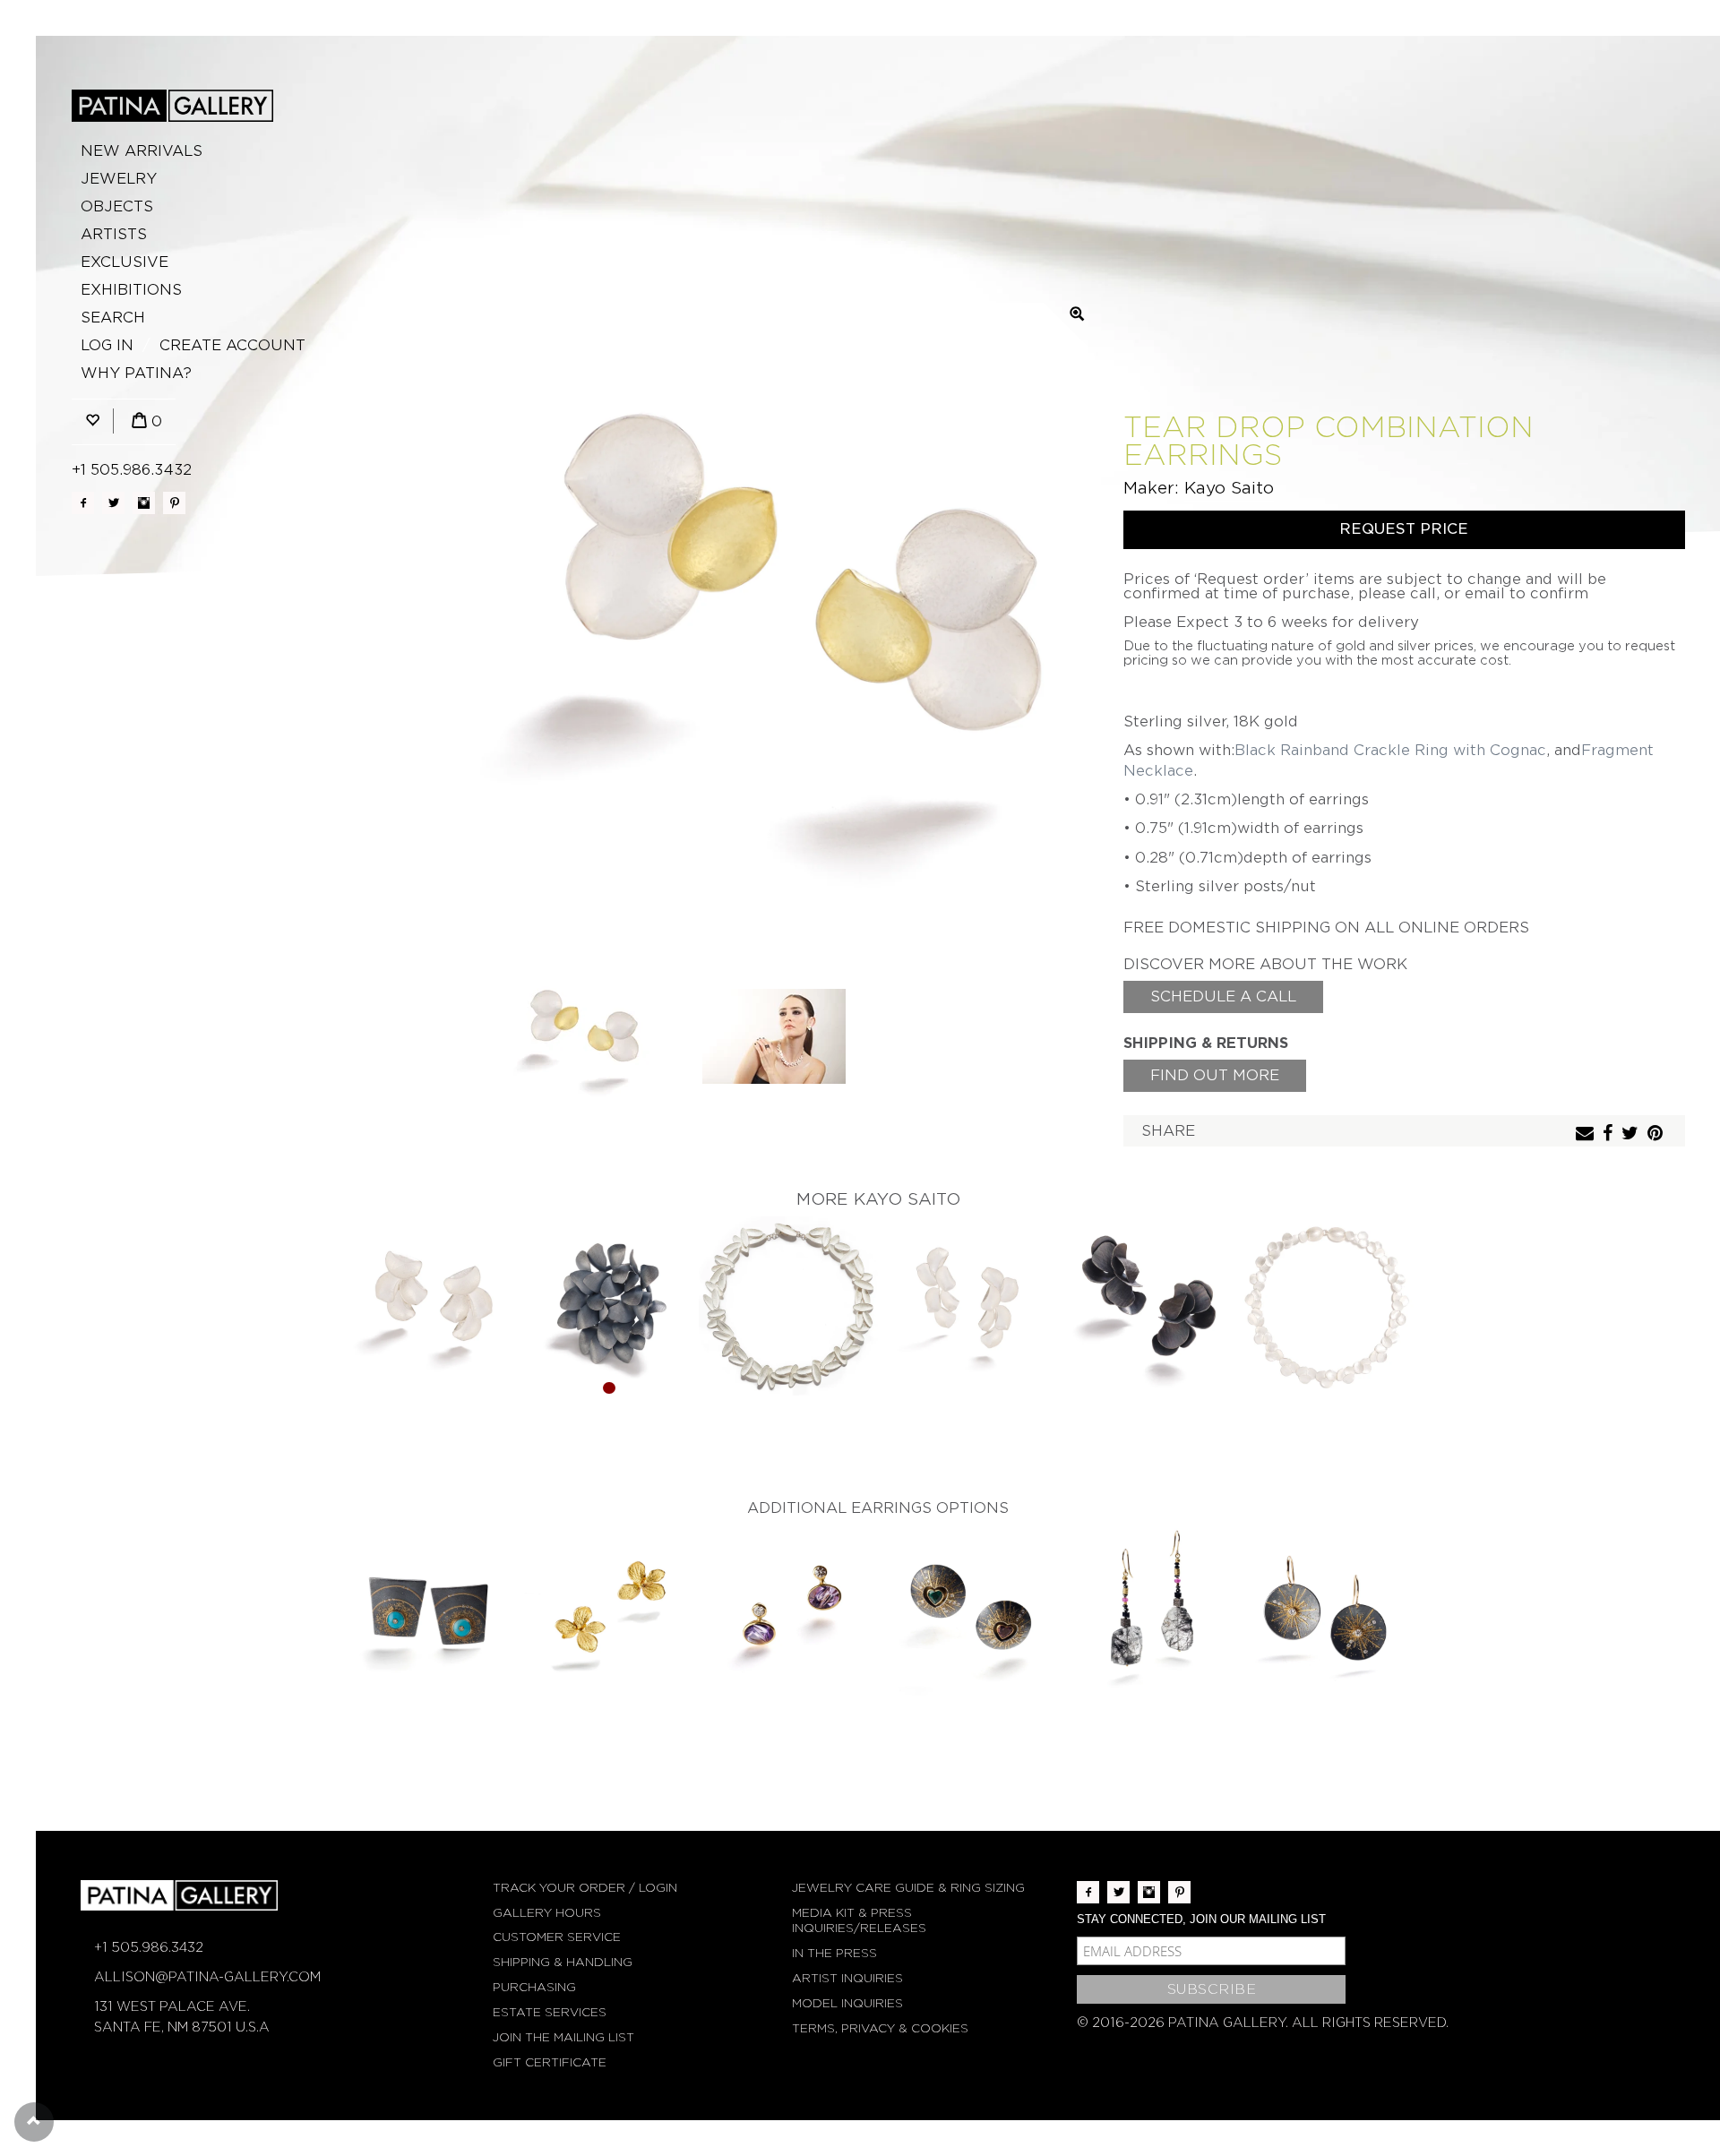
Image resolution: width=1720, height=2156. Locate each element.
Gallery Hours (547, 1913)
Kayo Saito (1229, 488)
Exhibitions (131, 290)
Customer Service (557, 1937)
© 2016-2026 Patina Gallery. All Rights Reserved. (1263, 2023)
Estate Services (550, 2012)
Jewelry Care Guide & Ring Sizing (908, 1888)
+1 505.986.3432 (132, 470)
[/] (172, 106)
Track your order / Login (585, 1888)
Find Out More (1215, 1075)
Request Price (1404, 529)
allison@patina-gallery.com (207, 1977)
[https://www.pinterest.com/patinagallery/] (174, 503)
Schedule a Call (1223, 996)
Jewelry (119, 179)
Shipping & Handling (563, 1962)
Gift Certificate (550, 2062)
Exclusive (125, 262)
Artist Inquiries (847, 1978)
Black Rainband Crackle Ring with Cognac (1390, 750)
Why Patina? (136, 373)
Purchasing (534, 1987)
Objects (117, 206)
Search (113, 318)
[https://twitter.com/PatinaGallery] (113, 503)
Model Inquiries (847, 2003)
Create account (232, 345)
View (430, 1307)
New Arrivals (142, 151)
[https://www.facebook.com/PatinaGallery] (83, 503)
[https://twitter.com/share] (1632, 1134)
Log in (107, 345)
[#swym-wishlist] (92, 421)
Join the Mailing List (563, 2037)
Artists (114, 234)
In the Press (834, 1953)
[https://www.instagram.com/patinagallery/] (144, 503)
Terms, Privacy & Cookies (880, 2028)
